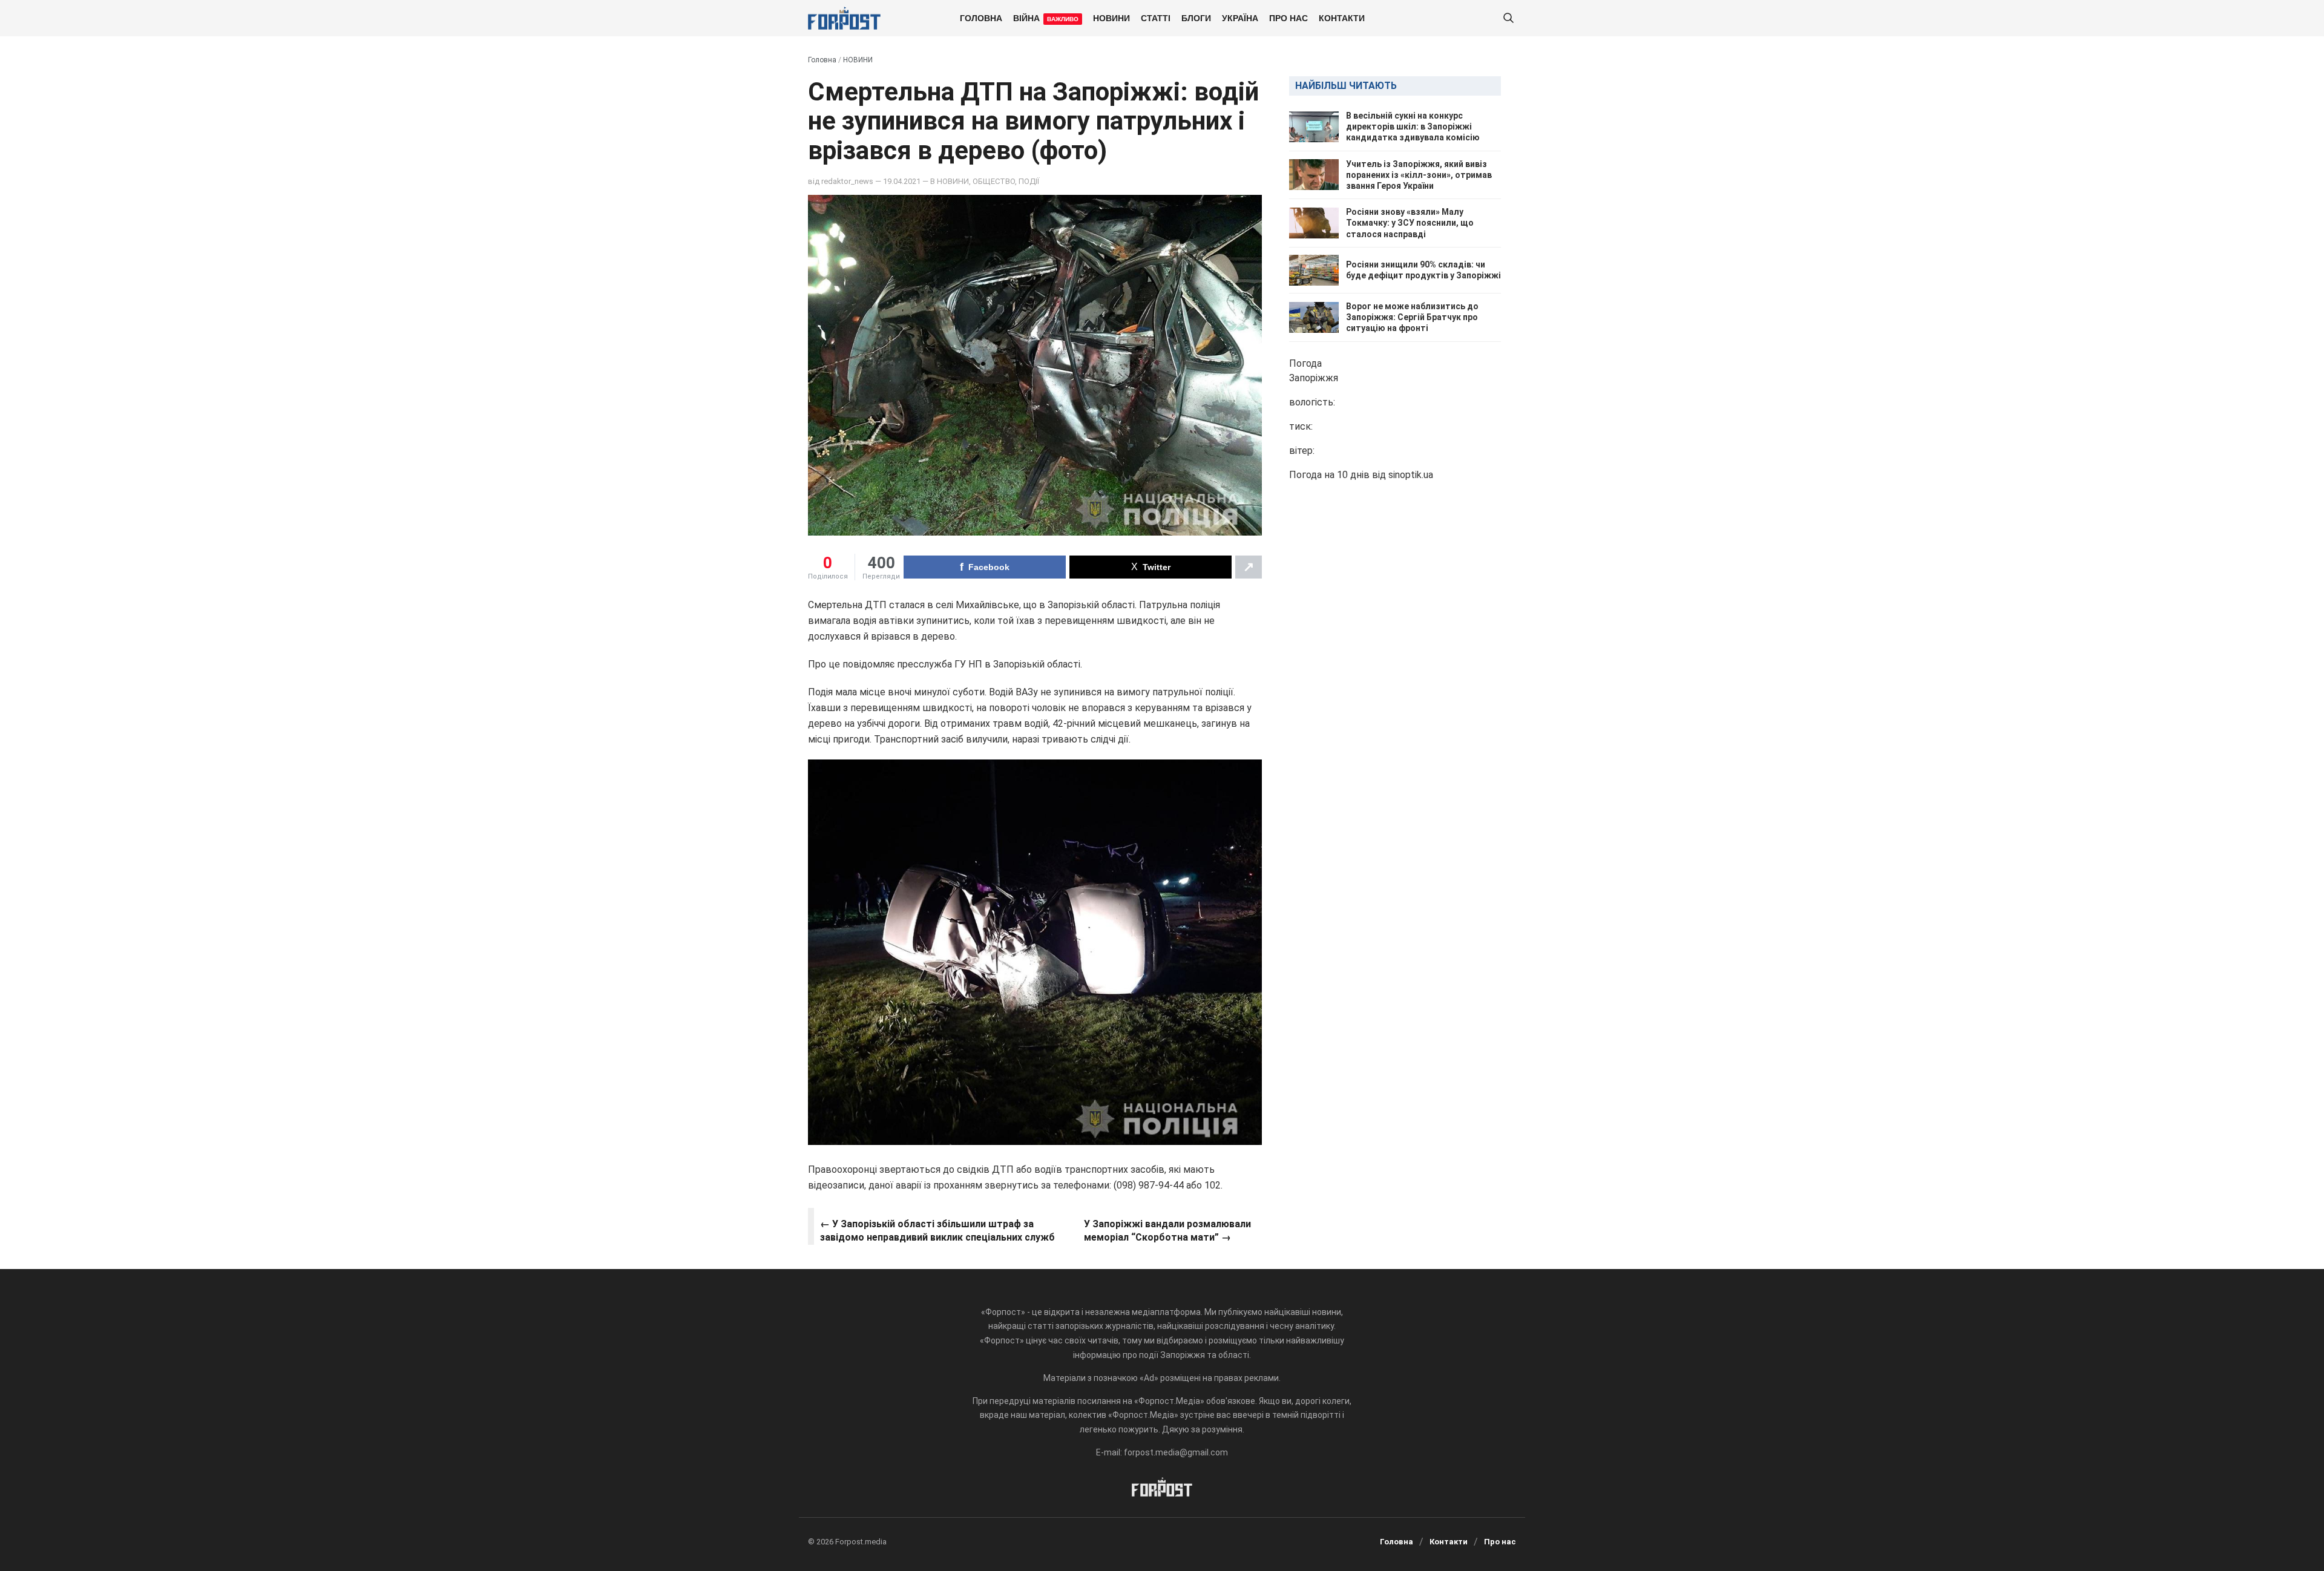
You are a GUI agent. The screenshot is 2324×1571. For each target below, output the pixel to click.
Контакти (1342, 18)
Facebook (989, 567)
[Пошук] (1508, 18)
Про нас (1288, 18)
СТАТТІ (1156, 18)
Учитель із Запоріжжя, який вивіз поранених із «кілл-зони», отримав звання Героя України (1419, 175)
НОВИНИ (1111, 18)
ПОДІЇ (1029, 181)
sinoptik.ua (1411, 475)
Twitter (1157, 567)
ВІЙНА (1046, 18)
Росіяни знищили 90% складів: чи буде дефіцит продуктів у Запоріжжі (1423, 270)
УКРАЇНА (1240, 18)
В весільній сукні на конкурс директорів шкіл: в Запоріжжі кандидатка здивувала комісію (1413, 126)
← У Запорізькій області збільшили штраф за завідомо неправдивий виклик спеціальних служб (937, 1231)
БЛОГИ (1196, 18)
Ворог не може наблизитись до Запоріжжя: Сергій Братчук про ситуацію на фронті (1412, 317)
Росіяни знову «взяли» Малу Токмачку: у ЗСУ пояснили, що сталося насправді (1410, 223)
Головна (981, 18)
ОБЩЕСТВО (994, 181)
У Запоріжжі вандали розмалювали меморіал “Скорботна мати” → (1167, 1231)
